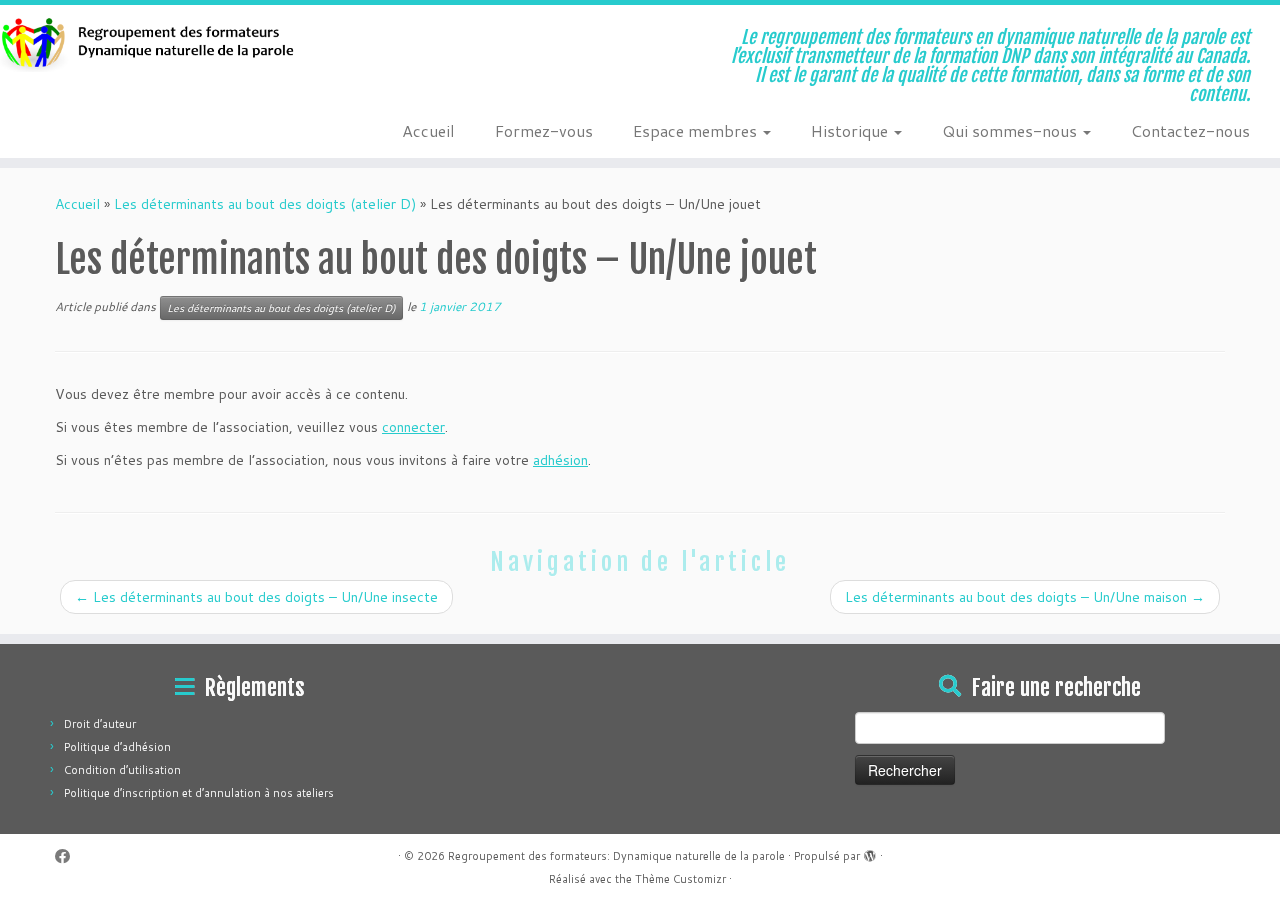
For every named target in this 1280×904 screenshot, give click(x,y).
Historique (851, 130)
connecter (413, 427)
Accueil (428, 130)
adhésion (560, 460)
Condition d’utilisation (122, 770)
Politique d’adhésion (117, 747)
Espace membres (697, 130)
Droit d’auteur (100, 724)
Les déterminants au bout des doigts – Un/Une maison (1025, 597)
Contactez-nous (1190, 130)
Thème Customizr (680, 879)
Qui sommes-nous (1011, 130)
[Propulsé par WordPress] (870, 852)
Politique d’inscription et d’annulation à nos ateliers (199, 793)
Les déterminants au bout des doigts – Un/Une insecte (256, 597)
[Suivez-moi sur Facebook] (69, 856)
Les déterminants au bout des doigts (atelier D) (265, 204)
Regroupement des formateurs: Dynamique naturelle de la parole (616, 856)
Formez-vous (544, 130)
